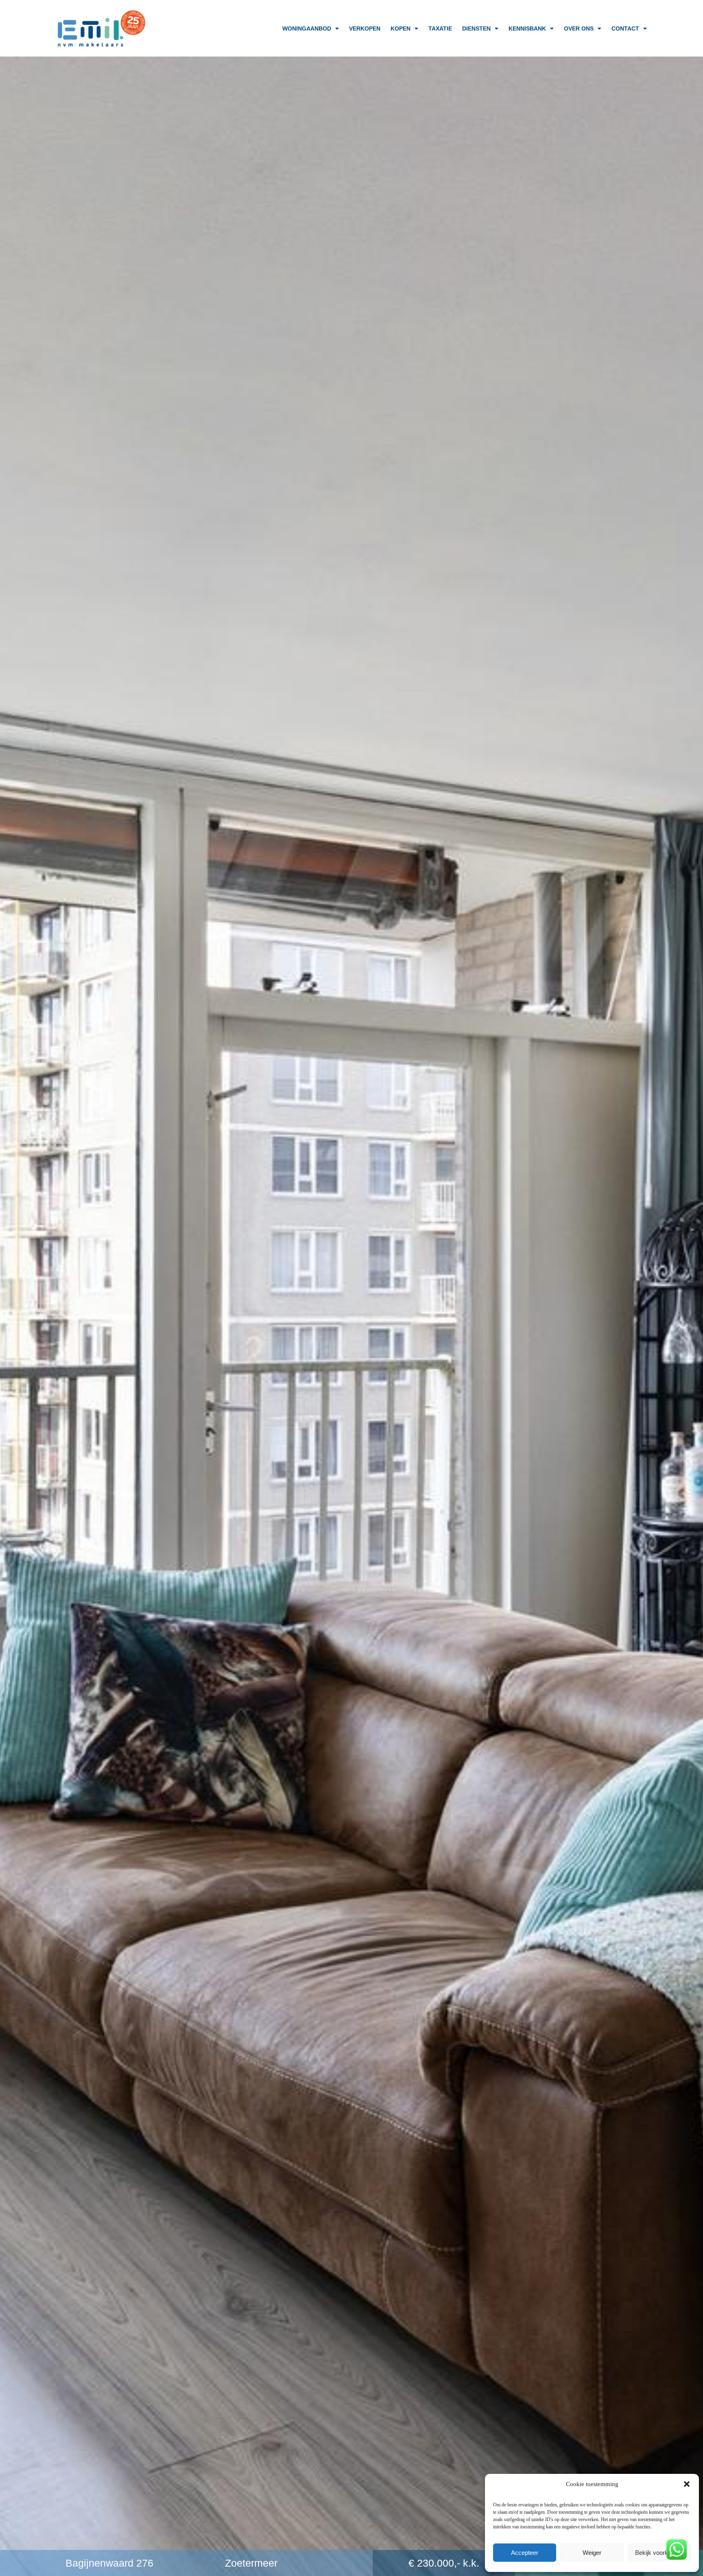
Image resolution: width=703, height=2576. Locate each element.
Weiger (592, 2553)
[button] (687, 2484)
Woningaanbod (307, 28)
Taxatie (440, 28)
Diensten (476, 28)
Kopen (401, 28)
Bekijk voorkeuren (659, 2553)
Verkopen (365, 28)
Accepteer (525, 2553)
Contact (625, 28)
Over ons (579, 28)
